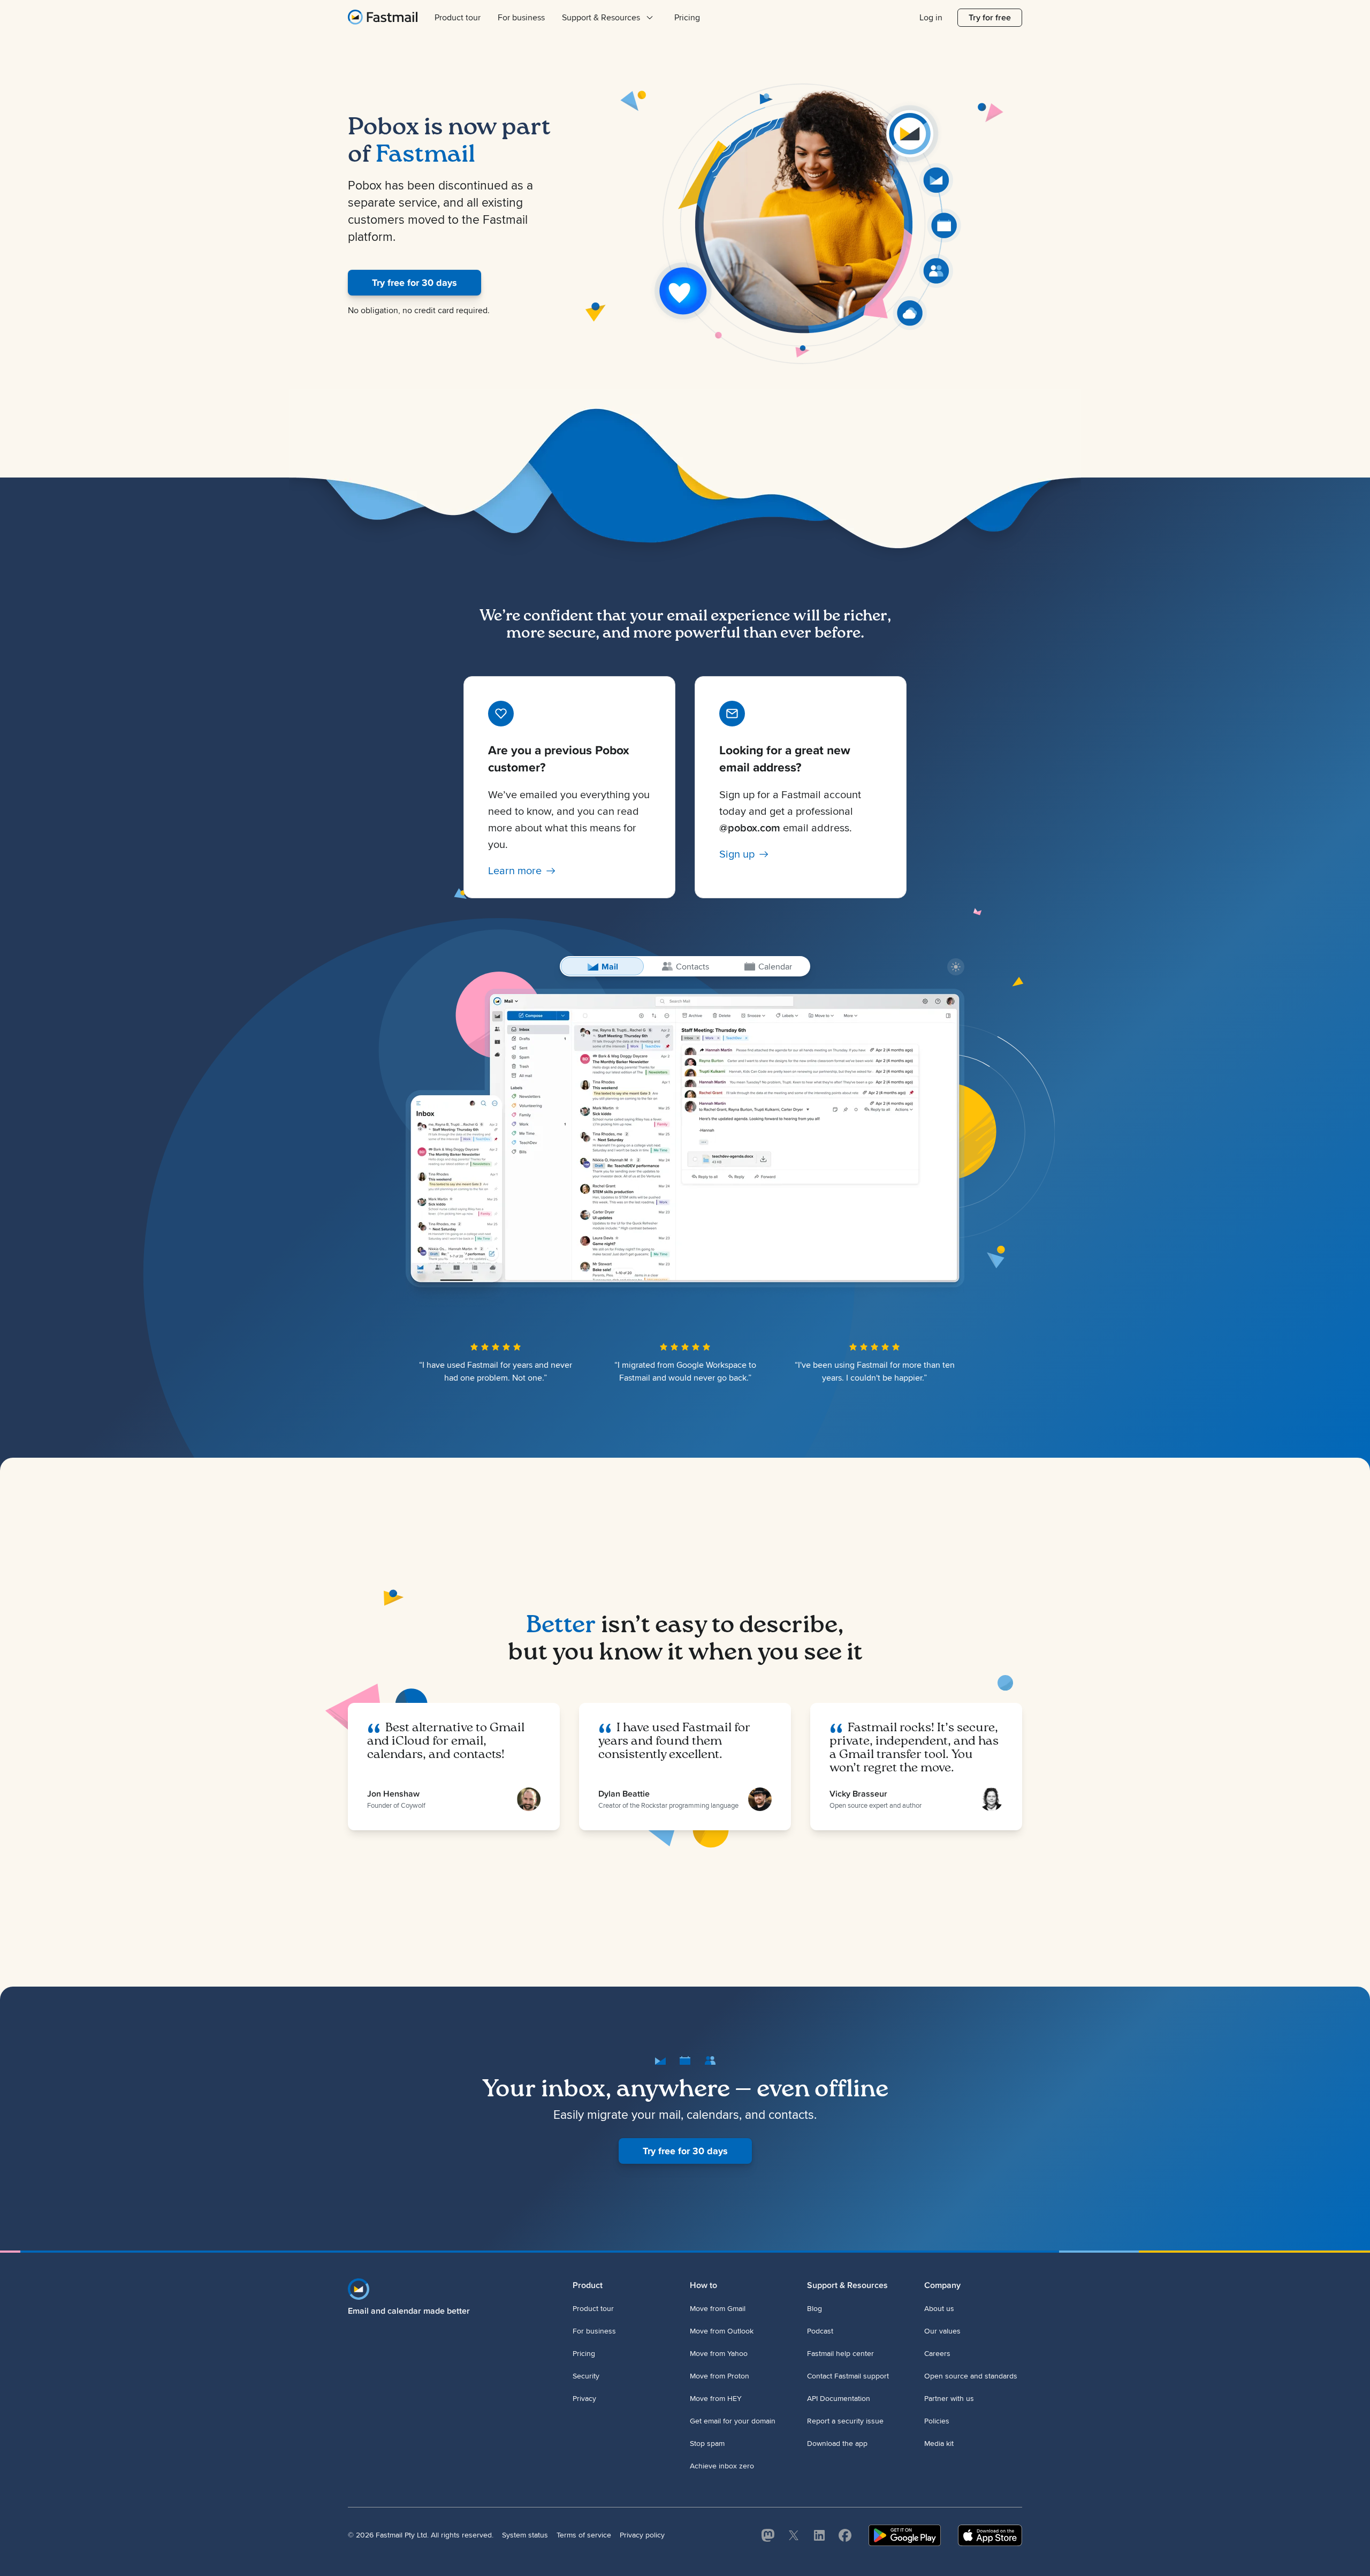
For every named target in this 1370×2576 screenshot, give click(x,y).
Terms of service (584, 2535)
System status (525, 2535)
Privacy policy (642, 2535)
